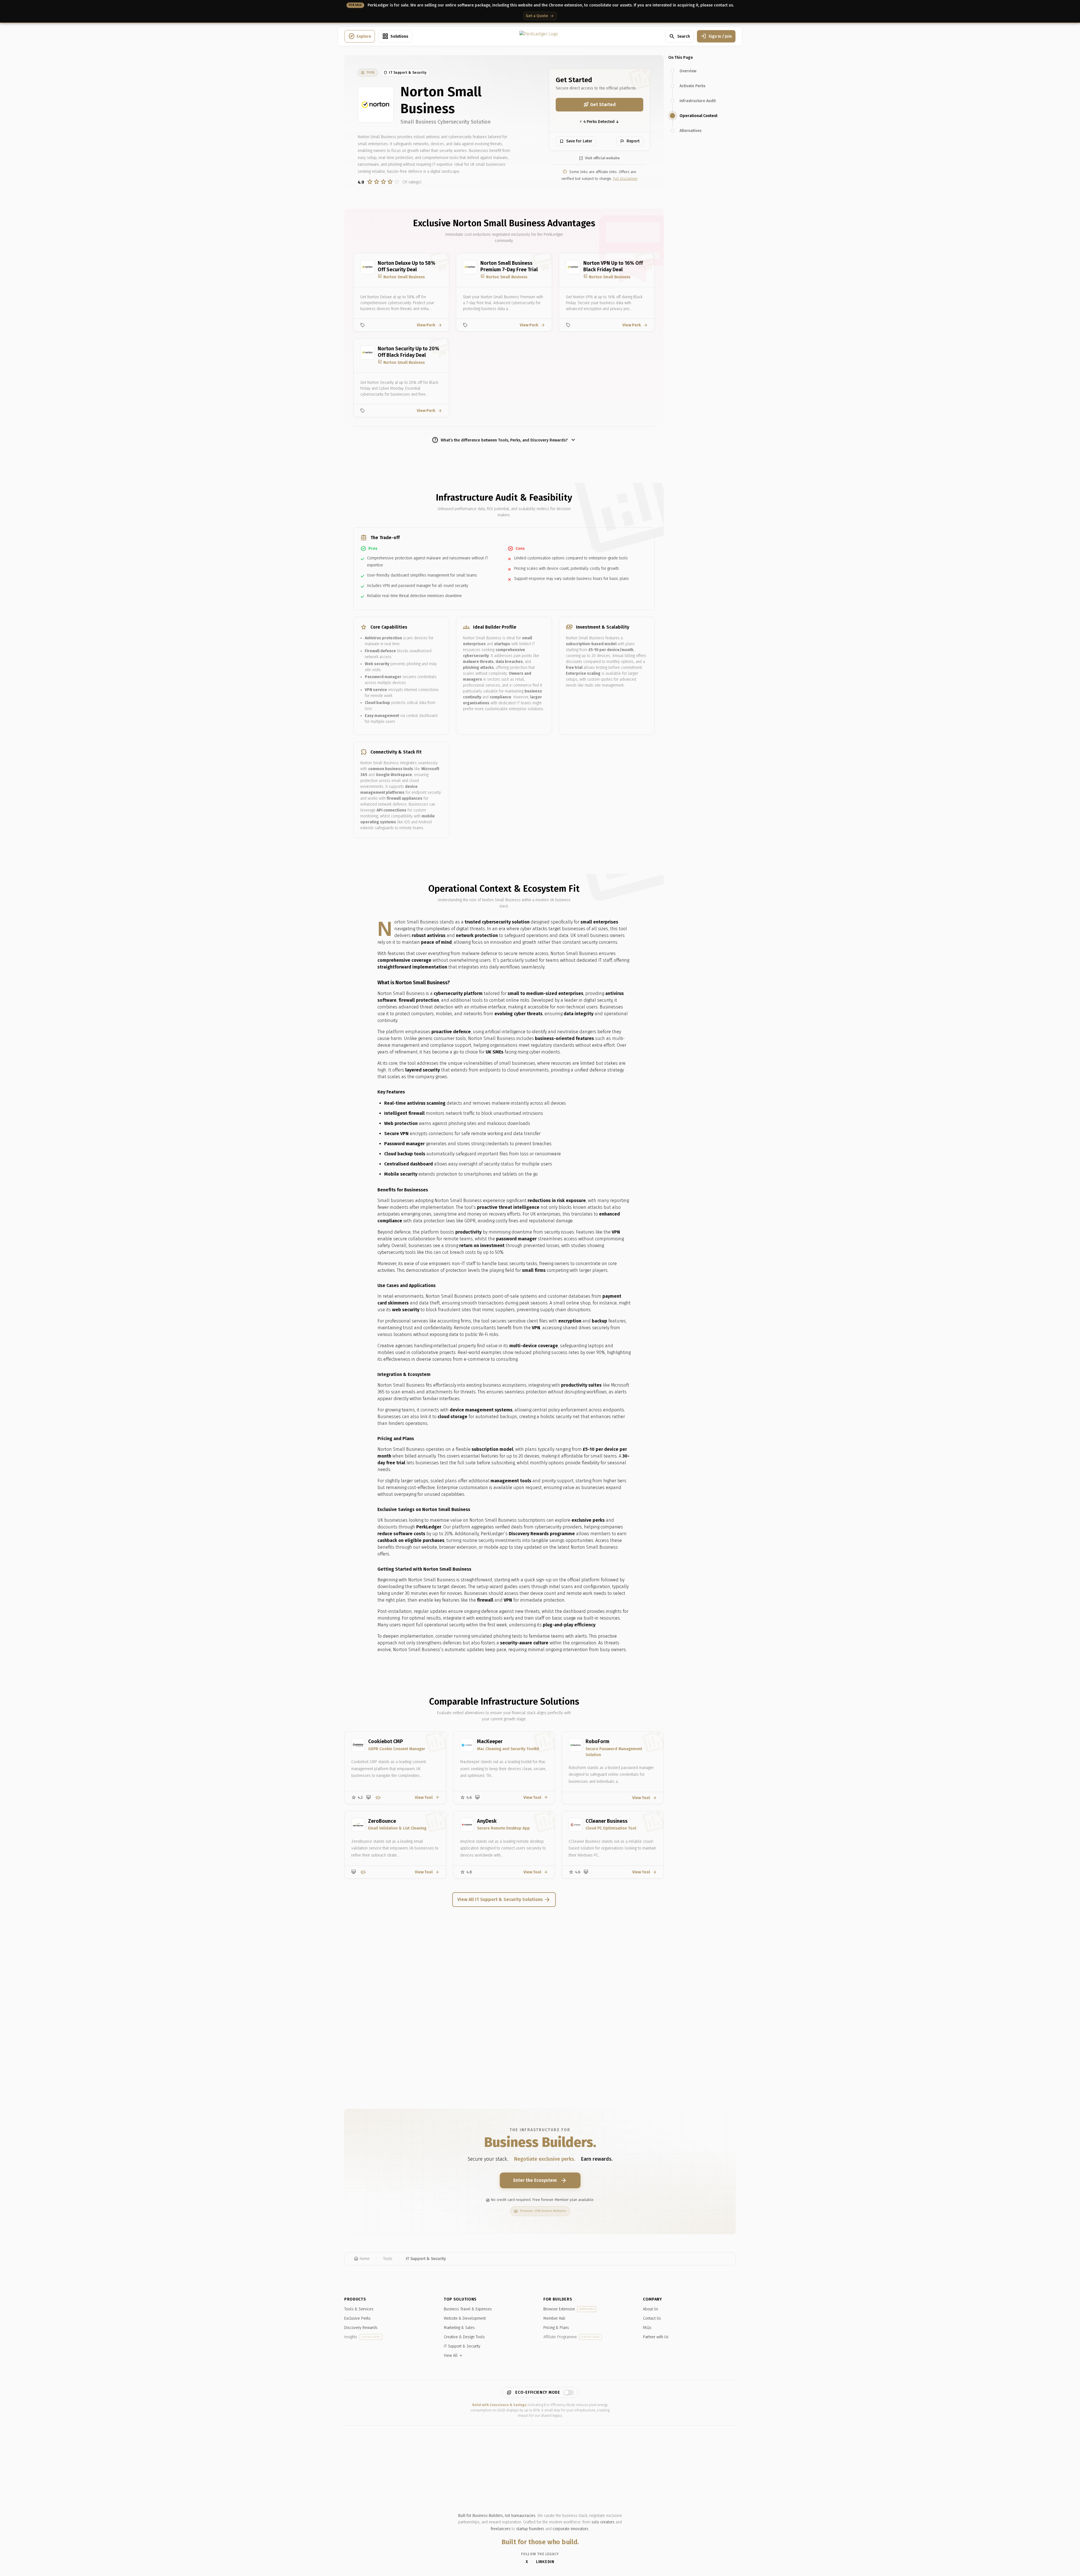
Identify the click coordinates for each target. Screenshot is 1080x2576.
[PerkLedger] (539, 36)
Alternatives (690, 131)
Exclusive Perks (357, 2318)
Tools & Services (359, 2309)
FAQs (647, 2328)
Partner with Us (656, 2337)
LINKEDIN (545, 2562)
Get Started (599, 105)
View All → (453, 2356)
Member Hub (554, 2318)
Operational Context (698, 116)
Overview (688, 71)
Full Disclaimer (625, 179)
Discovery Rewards (361, 2328)
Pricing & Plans (556, 2328)
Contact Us (652, 2318)
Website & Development (465, 2318)
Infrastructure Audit (698, 101)
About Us (651, 2309)
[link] (368, 73)
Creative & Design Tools (464, 2337)
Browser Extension (569, 2309)
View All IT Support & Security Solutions (504, 1900)
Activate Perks (692, 86)
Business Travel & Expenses (468, 2309)
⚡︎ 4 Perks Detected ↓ (599, 122)
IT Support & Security (462, 2346)
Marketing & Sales (459, 2328)
